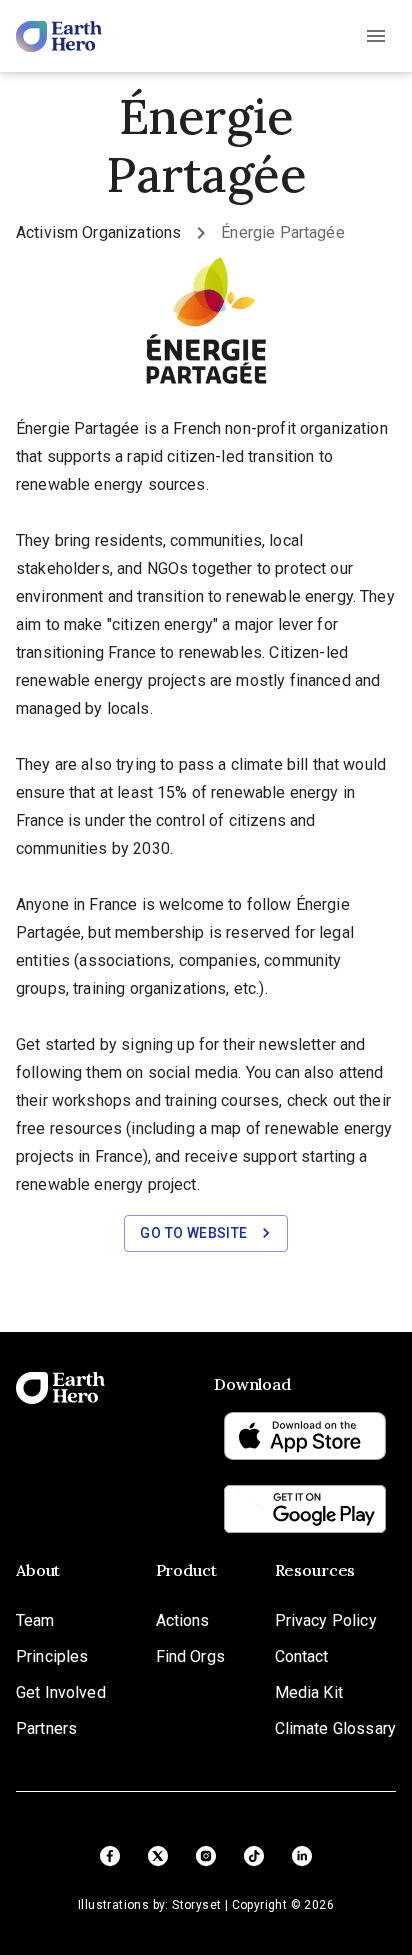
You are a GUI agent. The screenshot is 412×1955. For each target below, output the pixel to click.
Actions (183, 1620)
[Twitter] (158, 1856)
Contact (302, 1656)
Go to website (193, 1233)
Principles (52, 1656)
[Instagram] (206, 1856)
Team (35, 1620)
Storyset (196, 1905)
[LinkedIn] (302, 1856)
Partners (46, 1728)
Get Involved (61, 1692)
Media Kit (309, 1692)
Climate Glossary (335, 1728)
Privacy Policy (326, 1620)
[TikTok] (254, 1856)
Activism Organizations (98, 232)
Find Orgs (190, 1656)
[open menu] (376, 36)
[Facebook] (110, 1856)
